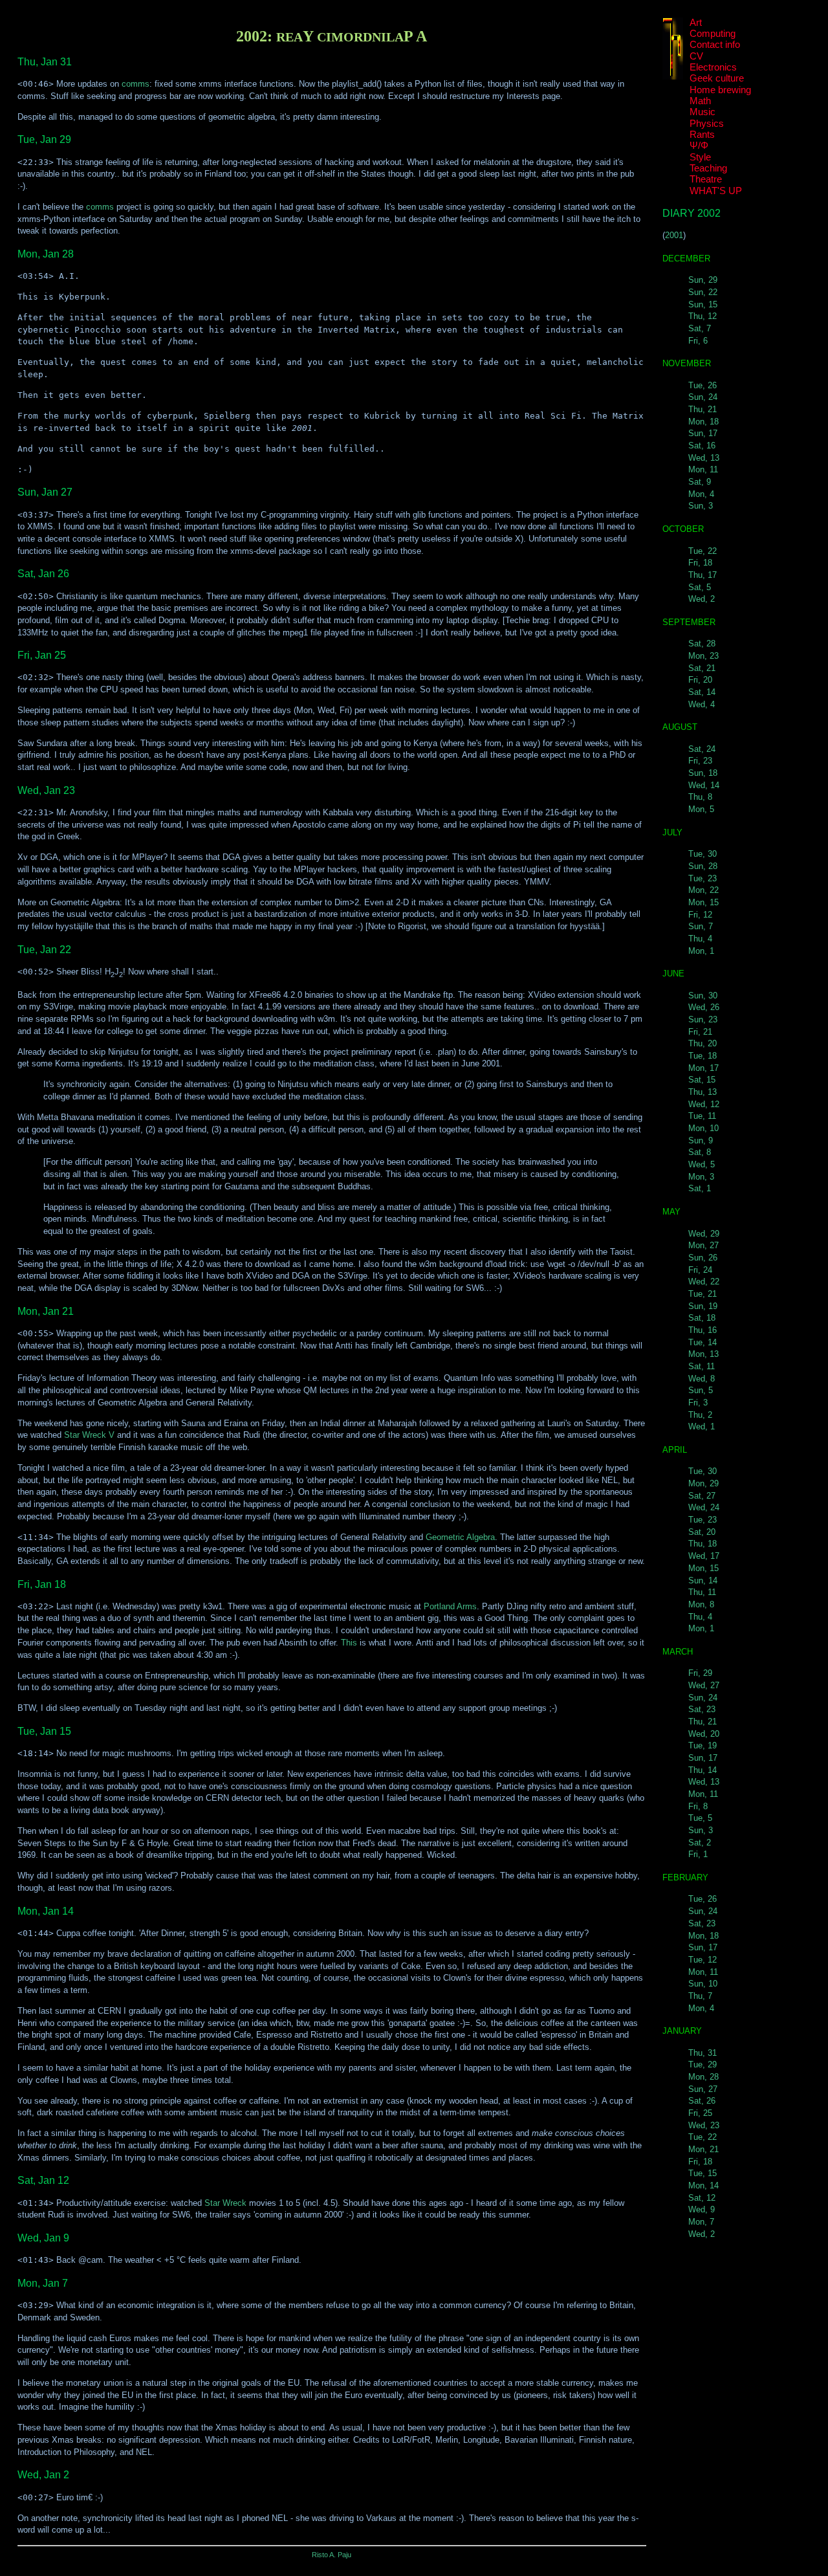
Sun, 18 (703, 773)
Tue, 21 (703, 1294)
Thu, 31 (703, 2053)
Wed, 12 (704, 1104)
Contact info (715, 45)
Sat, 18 (702, 1318)
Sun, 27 (703, 2089)
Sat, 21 (702, 668)
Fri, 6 (698, 341)
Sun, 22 (703, 292)
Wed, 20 (704, 1734)
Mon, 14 (703, 2185)
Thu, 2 (700, 1415)
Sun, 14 (703, 1580)
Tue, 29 (703, 2064)
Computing (713, 34)
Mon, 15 (703, 902)
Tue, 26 (703, 385)
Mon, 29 (703, 1483)
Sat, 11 (702, 1366)
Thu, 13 (703, 1092)
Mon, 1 (701, 951)
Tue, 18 (703, 1056)
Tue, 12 (703, 1960)
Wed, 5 (702, 1164)
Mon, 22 (703, 890)
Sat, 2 (700, 1843)
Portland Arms (450, 1606)
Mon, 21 (703, 2149)
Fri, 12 (700, 915)
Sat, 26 (702, 2101)
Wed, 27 (704, 1685)
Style (700, 157)
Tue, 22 (703, 551)
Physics (707, 124)
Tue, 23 (703, 878)
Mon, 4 (701, 494)
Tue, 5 (700, 1818)
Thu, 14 (703, 1770)
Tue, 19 (703, 1745)
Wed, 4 (702, 704)
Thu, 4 (700, 939)
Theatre (706, 179)
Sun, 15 (703, 304)
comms (136, 84)
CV (696, 56)
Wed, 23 (704, 2125)
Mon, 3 (701, 1177)
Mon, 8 (701, 1604)
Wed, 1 (702, 1426)
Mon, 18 (703, 422)
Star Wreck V (89, 1435)
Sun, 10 (703, 1984)
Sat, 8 (700, 1152)
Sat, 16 (702, 446)
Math (700, 101)
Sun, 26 (703, 1258)
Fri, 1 (698, 1854)
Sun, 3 (701, 506)
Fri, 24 (700, 1270)
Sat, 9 (700, 482)
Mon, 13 (703, 1354)
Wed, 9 (702, 2209)
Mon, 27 (703, 1245)
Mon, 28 (703, 2077)
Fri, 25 (700, 2113)
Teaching (708, 168)
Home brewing (720, 90)
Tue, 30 (703, 854)
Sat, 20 (702, 1532)
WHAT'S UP (716, 191)
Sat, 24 (702, 749)
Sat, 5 (700, 587)
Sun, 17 (703, 433)
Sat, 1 (700, 1188)
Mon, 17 (703, 1068)
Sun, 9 (701, 1140)
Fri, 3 (698, 1403)
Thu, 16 (703, 1330)
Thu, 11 (702, 1592)
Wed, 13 (704, 458)
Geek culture (717, 78)
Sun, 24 (703, 397)
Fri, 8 (698, 1806)
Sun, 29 (703, 280)
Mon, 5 (701, 809)
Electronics (713, 67)
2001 (674, 235)
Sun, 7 (701, 926)
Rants (702, 135)
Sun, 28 (703, 866)
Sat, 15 (702, 1080)
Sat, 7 (700, 328)
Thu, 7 (700, 1996)
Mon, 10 (703, 1128)
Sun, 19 (703, 1306)
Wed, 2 (702, 599)
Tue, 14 (703, 1342)
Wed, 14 (704, 785)
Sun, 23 (703, 1019)
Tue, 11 (702, 1116)
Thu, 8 (700, 797)
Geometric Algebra (460, 1537)
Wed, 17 (704, 1556)
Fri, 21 (700, 1032)
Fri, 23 (700, 761)
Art (696, 23)
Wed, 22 (704, 1282)
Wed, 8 (702, 1379)
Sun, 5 (701, 1390)
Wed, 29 (704, 1234)
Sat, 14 (702, 692)
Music (703, 112)
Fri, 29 (700, 1673)
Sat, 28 (702, 644)
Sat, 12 (702, 2198)
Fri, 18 (700, 563)
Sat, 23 (702, 1709)
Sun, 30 (703, 996)
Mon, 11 (703, 469)
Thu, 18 (703, 1544)
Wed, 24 (704, 1507)
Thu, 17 (703, 575)
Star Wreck (225, 2203)
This (349, 1643)
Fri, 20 (700, 680)
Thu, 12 (703, 316)
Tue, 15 (703, 2173)
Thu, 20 (703, 1043)
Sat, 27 (702, 1496)
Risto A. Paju (332, 2555)
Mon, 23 (703, 656)
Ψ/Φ (699, 146)
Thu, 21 (703, 409)
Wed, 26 (704, 1007)
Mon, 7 (701, 2222)
